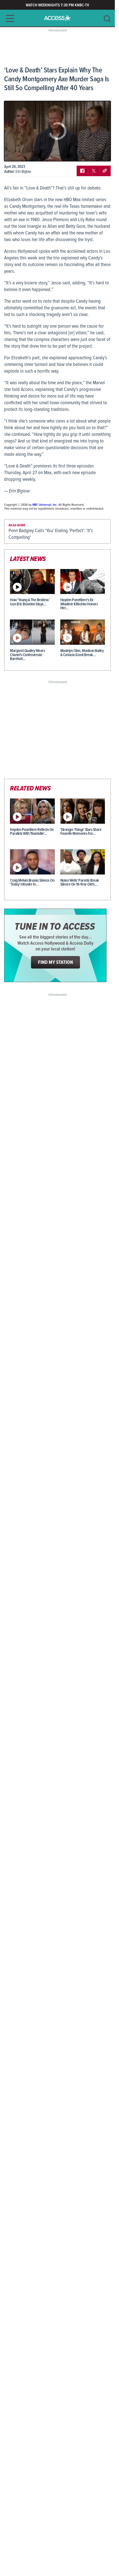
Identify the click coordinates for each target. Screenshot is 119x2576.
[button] (8, 18)
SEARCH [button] (107, 19)
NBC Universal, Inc (45, 505)
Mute (24, 153)
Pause (15, 153)
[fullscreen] (100, 153)
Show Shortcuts (83, 153)
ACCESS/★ (57, 18)
